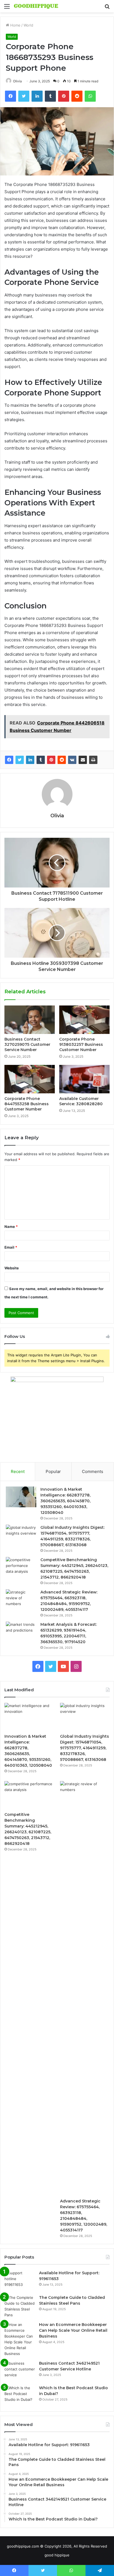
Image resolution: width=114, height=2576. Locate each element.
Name (11, 1227)
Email (11, 1247)
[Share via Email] (83, 760)
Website (12, 1268)
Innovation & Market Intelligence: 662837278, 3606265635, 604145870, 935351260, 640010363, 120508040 (65, 1501)
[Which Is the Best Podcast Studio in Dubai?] (20, 2395)
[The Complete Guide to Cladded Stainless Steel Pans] (20, 2306)
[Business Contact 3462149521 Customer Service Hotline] (20, 2371)
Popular (53, 1471)
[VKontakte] (72, 760)
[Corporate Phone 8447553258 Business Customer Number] (30, 1079)
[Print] (93, 760)
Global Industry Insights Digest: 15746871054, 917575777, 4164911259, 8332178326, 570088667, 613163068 (85, 1748)
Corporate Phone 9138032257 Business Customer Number (81, 1044)
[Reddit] (62, 760)
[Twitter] (20, 760)
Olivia (17, 81)
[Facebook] (9, 760)
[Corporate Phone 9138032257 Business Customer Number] (84, 1020)
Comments (93, 1471)
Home (15, 25)
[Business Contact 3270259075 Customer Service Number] (30, 1020)
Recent (18, 1471)
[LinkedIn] (30, 760)
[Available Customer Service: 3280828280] (84, 1079)
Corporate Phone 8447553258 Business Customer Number (27, 1104)
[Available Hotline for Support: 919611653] (20, 2280)
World (28, 25)
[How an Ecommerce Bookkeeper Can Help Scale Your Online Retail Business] (20, 2339)
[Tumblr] (41, 760)
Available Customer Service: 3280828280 (81, 1101)
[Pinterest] (51, 760)
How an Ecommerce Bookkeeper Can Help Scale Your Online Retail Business (73, 2330)
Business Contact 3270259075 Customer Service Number (27, 1044)
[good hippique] (36, 6)
